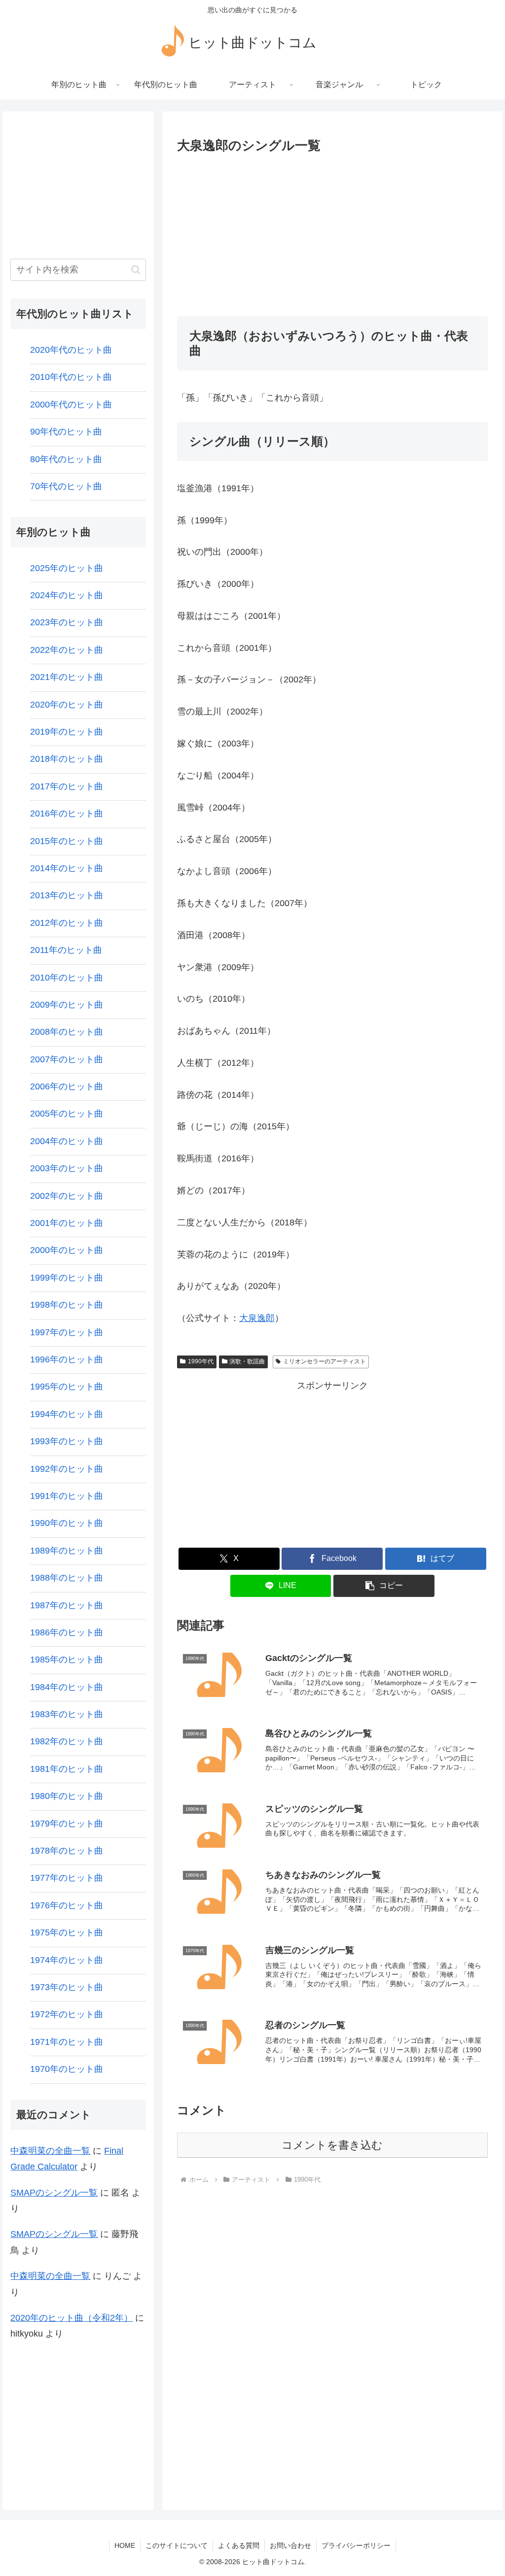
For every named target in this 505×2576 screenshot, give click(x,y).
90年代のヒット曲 (66, 432)
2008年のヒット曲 (67, 1032)
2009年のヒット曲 (67, 1005)
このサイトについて (177, 2545)
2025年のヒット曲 (67, 568)
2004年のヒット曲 (67, 1141)
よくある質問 (239, 2545)
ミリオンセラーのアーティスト (325, 1361)
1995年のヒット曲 (67, 1387)
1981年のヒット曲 (67, 1769)
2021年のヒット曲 (67, 677)
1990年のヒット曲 (67, 1523)
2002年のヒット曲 (67, 1196)
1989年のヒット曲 (67, 1551)
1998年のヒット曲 (67, 1305)
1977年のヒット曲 (67, 1878)
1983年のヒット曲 (67, 1714)
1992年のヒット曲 (67, 1469)
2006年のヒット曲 (67, 1086)
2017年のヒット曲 (67, 786)
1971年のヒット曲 (67, 2042)
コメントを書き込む (332, 2145)
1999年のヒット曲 (67, 1278)
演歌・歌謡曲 (247, 1361)
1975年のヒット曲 (67, 1932)
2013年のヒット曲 (67, 895)
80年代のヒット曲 (66, 459)
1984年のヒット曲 (67, 1687)
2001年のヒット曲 (67, 1223)
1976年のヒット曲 (67, 1905)
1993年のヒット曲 (67, 1441)
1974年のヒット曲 (67, 1960)
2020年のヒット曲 (67, 705)
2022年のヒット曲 (67, 650)
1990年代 (201, 1361)
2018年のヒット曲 (67, 759)
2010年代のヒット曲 (71, 377)
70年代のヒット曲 (66, 486)
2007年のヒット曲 (67, 1059)
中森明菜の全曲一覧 (50, 2151)
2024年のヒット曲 (67, 595)
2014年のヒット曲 (67, 868)
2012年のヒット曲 (67, 923)
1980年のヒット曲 (67, 1796)
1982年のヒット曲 (67, 1741)
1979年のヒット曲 (67, 1824)
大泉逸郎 (257, 1318)
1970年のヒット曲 (67, 2069)
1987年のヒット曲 (67, 1605)
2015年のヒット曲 (67, 841)
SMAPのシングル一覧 (54, 2193)
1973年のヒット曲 (67, 1987)
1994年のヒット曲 (67, 1414)
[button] (384, 1586)
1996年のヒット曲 (67, 1359)
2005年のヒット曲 (67, 1114)
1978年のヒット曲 (67, 1851)
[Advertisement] (332, 232)
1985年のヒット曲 (67, 1660)
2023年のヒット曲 (67, 622)
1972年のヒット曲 (67, 2014)
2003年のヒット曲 (67, 1168)
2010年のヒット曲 (67, 978)
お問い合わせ (290, 2545)
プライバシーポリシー (356, 2545)
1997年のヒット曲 (67, 1332)
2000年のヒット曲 (67, 1250)
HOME (125, 2545)
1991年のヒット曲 (67, 1496)
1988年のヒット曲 (67, 1578)
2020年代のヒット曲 (71, 350)
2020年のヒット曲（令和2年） (72, 2318)
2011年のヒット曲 (66, 950)
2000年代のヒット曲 (71, 405)
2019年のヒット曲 (67, 732)
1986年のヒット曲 (67, 1632)
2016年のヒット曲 (67, 813)
